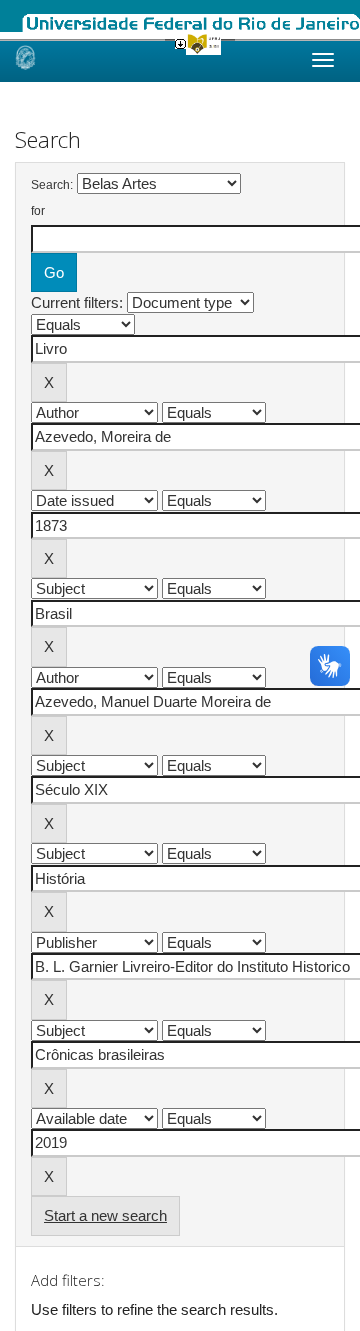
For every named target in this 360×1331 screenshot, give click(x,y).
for (38, 211)
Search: (52, 185)
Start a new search (105, 1215)
